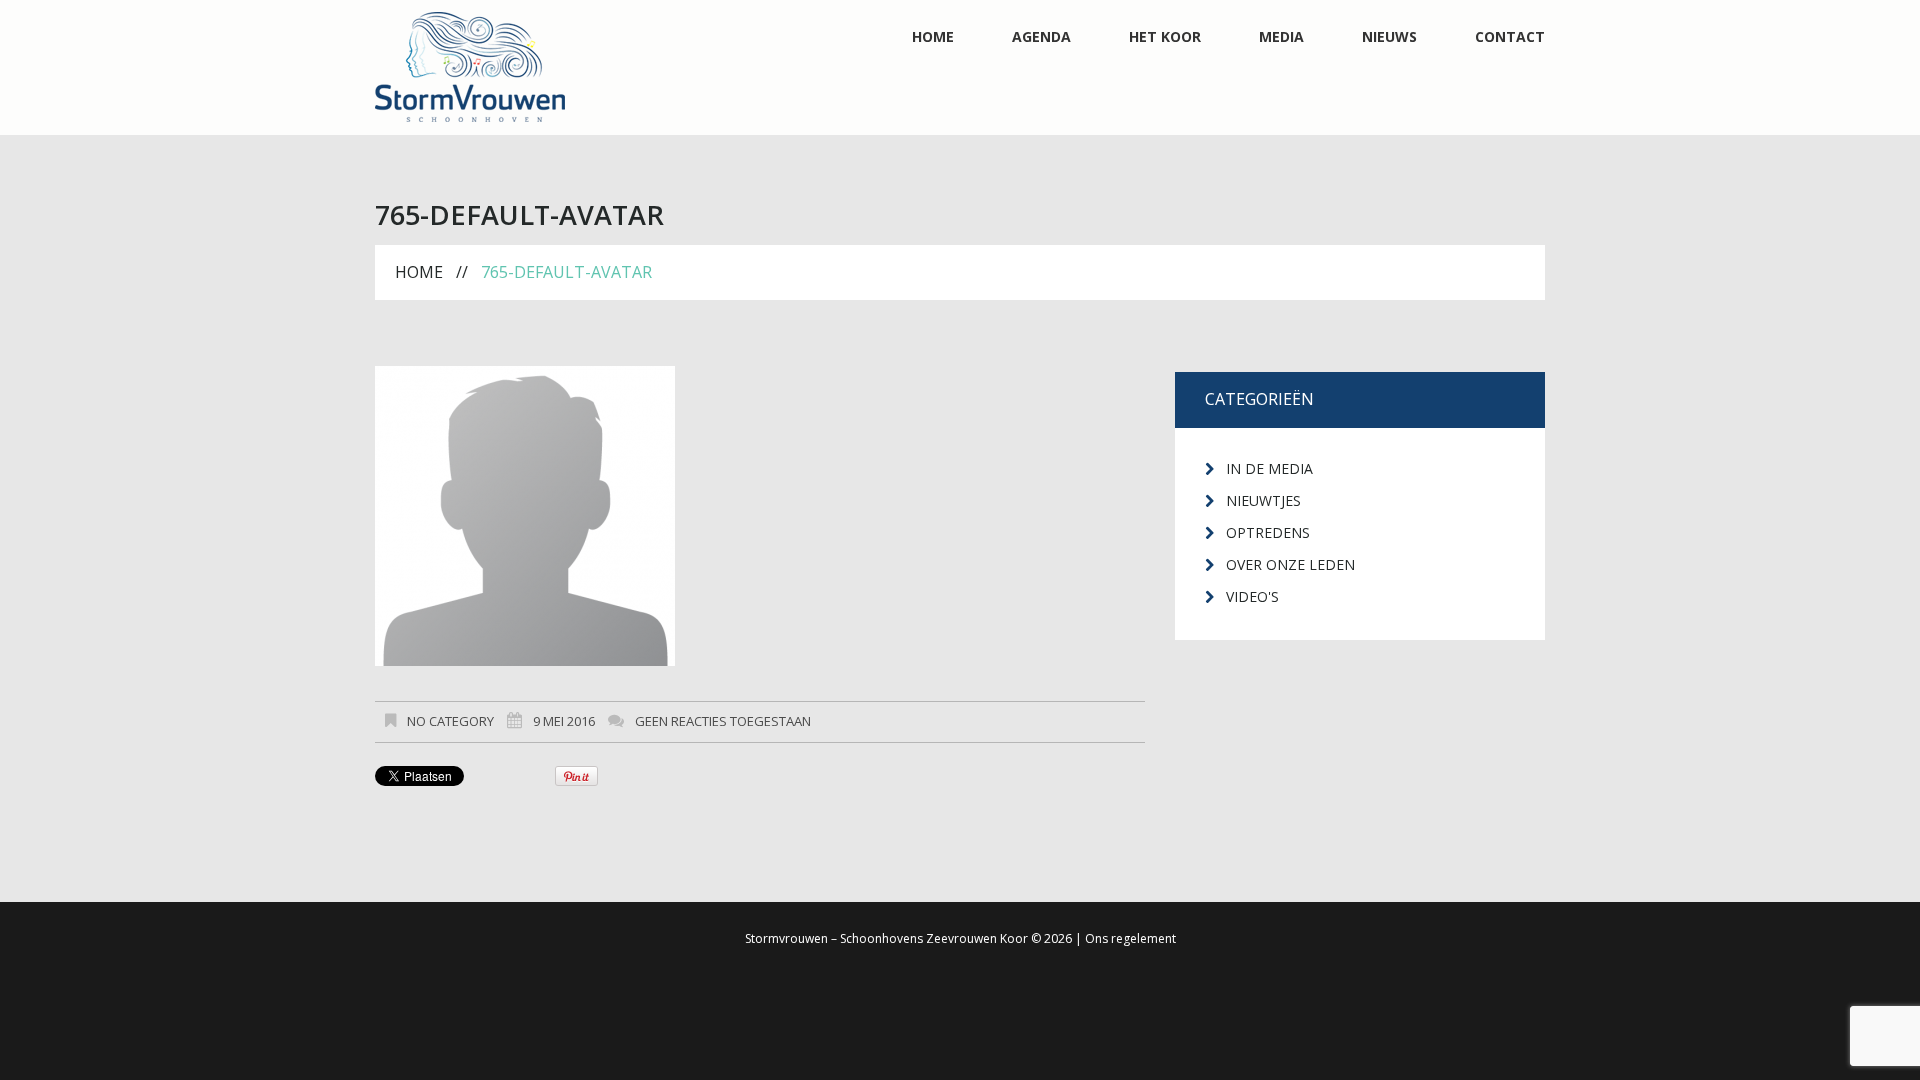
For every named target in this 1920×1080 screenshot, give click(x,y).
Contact (1510, 37)
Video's (1252, 596)
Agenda (1041, 37)
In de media (1269, 468)
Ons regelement (1130, 938)
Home (933, 37)
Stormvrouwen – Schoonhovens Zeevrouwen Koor (886, 938)
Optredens (1268, 532)
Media (1281, 37)
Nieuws (1389, 37)
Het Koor (1165, 37)
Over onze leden (1290, 564)
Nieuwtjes (1263, 500)
